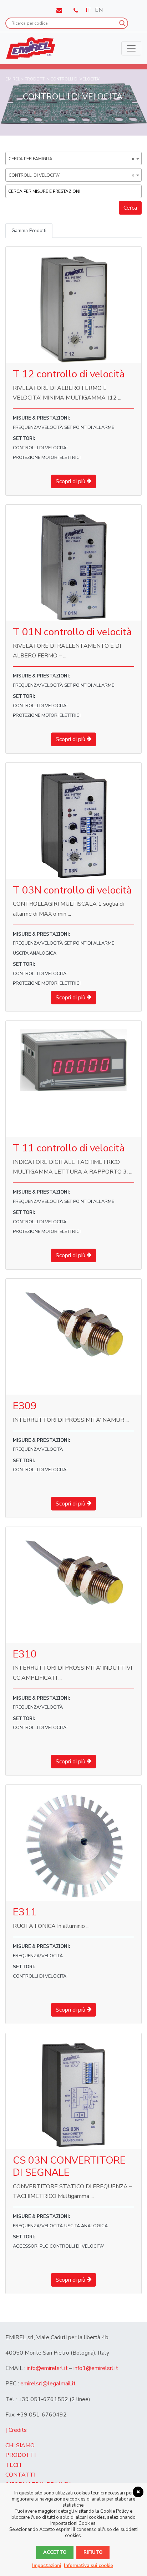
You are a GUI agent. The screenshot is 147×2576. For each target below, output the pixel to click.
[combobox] (73, 158)
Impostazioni (47, 2566)
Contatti (20, 2475)
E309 (25, 1406)
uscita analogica (35, 953)
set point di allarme (89, 427)
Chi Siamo (20, 2445)
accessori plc (31, 2246)
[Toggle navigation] (131, 48)
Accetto (55, 2552)
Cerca (130, 208)
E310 (25, 1654)
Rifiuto (93, 2552)
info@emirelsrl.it (47, 2368)
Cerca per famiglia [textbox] (71, 159)
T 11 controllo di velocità (69, 1148)
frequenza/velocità (38, 427)
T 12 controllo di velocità (69, 374)
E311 (25, 1912)
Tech (13, 2465)
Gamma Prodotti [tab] (29, 231)
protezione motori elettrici (47, 457)
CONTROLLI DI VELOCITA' (40, 448)
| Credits (16, 2430)
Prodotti (21, 2455)
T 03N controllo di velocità (72, 890)
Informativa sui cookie (88, 2566)
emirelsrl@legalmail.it (48, 2384)
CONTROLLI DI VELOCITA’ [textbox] (71, 175)
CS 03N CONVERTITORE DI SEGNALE (69, 2166)
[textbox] (75, 191)
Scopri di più (71, 481)
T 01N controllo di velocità (72, 632)
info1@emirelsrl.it (96, 2368)
